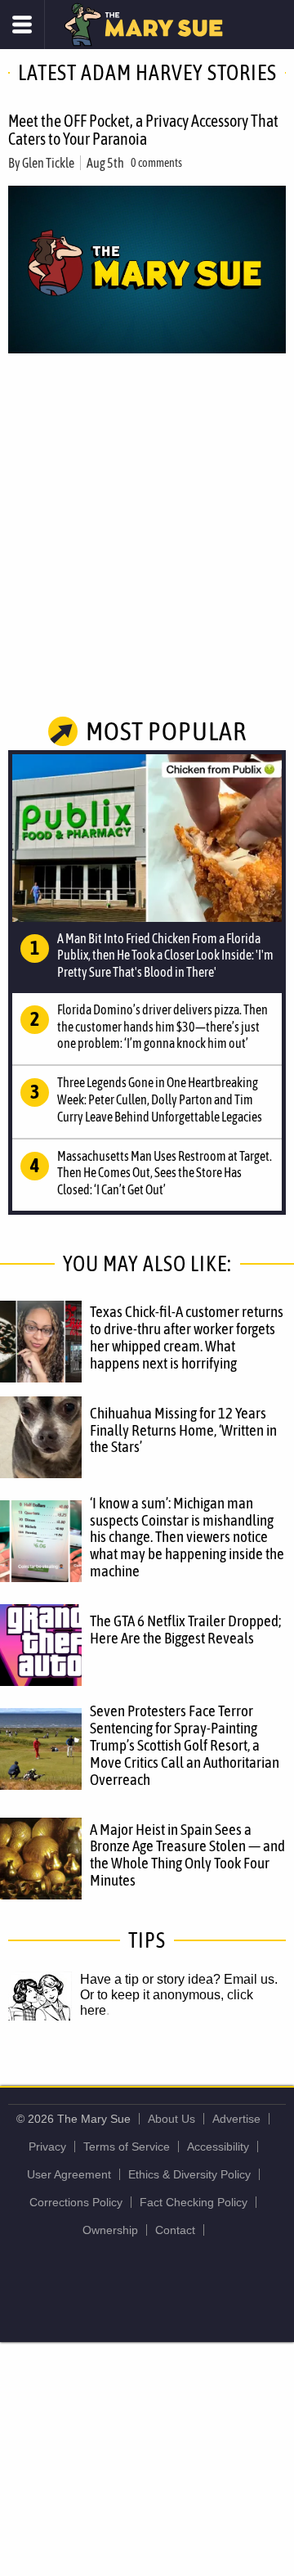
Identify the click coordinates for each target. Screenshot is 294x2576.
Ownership (110, 2230)
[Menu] (22, 25)
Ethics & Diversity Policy (189, 2174)
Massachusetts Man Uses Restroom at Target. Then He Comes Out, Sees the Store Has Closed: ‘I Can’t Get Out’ (165, 1173)
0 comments (156, 163)
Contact (175, 2230)
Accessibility (218, 2147)
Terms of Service (127, 2147)
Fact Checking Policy (194, 2202)
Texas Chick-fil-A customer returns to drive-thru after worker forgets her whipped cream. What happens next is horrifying (187, 1337)
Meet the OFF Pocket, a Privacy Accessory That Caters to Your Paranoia (143, 130)
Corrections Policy (76, 2202)
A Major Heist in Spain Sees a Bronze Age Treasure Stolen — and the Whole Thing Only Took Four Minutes (187, 1855)
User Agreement (69, 2174)
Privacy (47, 2147)
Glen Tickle (48, 163)
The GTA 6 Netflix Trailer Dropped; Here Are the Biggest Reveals (185, 1629)
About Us (171, 2119)
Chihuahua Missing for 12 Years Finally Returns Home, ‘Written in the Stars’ (183, 1430)
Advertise (236, 2119)
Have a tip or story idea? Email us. (179, 1979)
